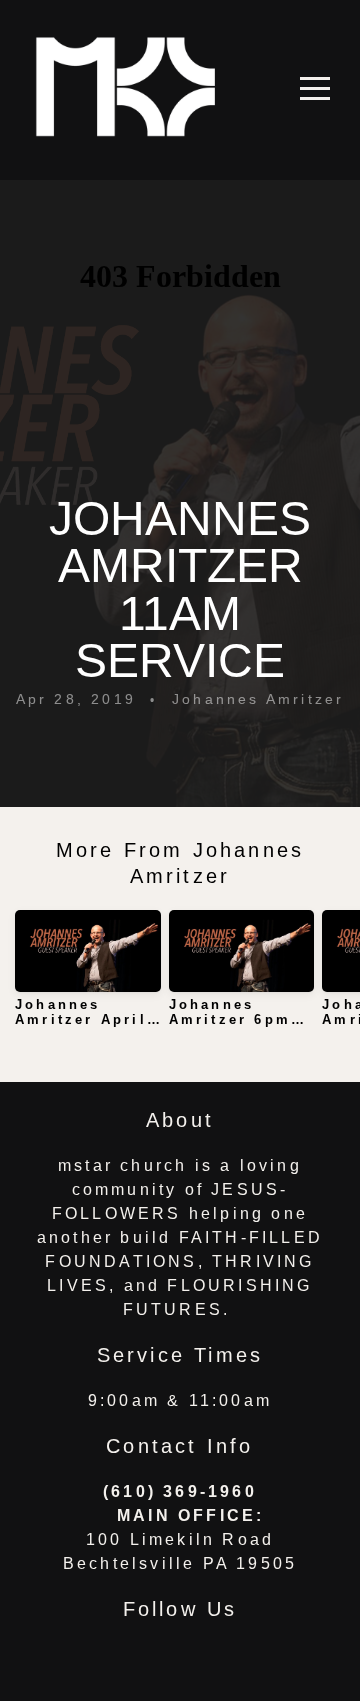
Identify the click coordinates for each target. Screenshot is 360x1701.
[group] (88, 976)
